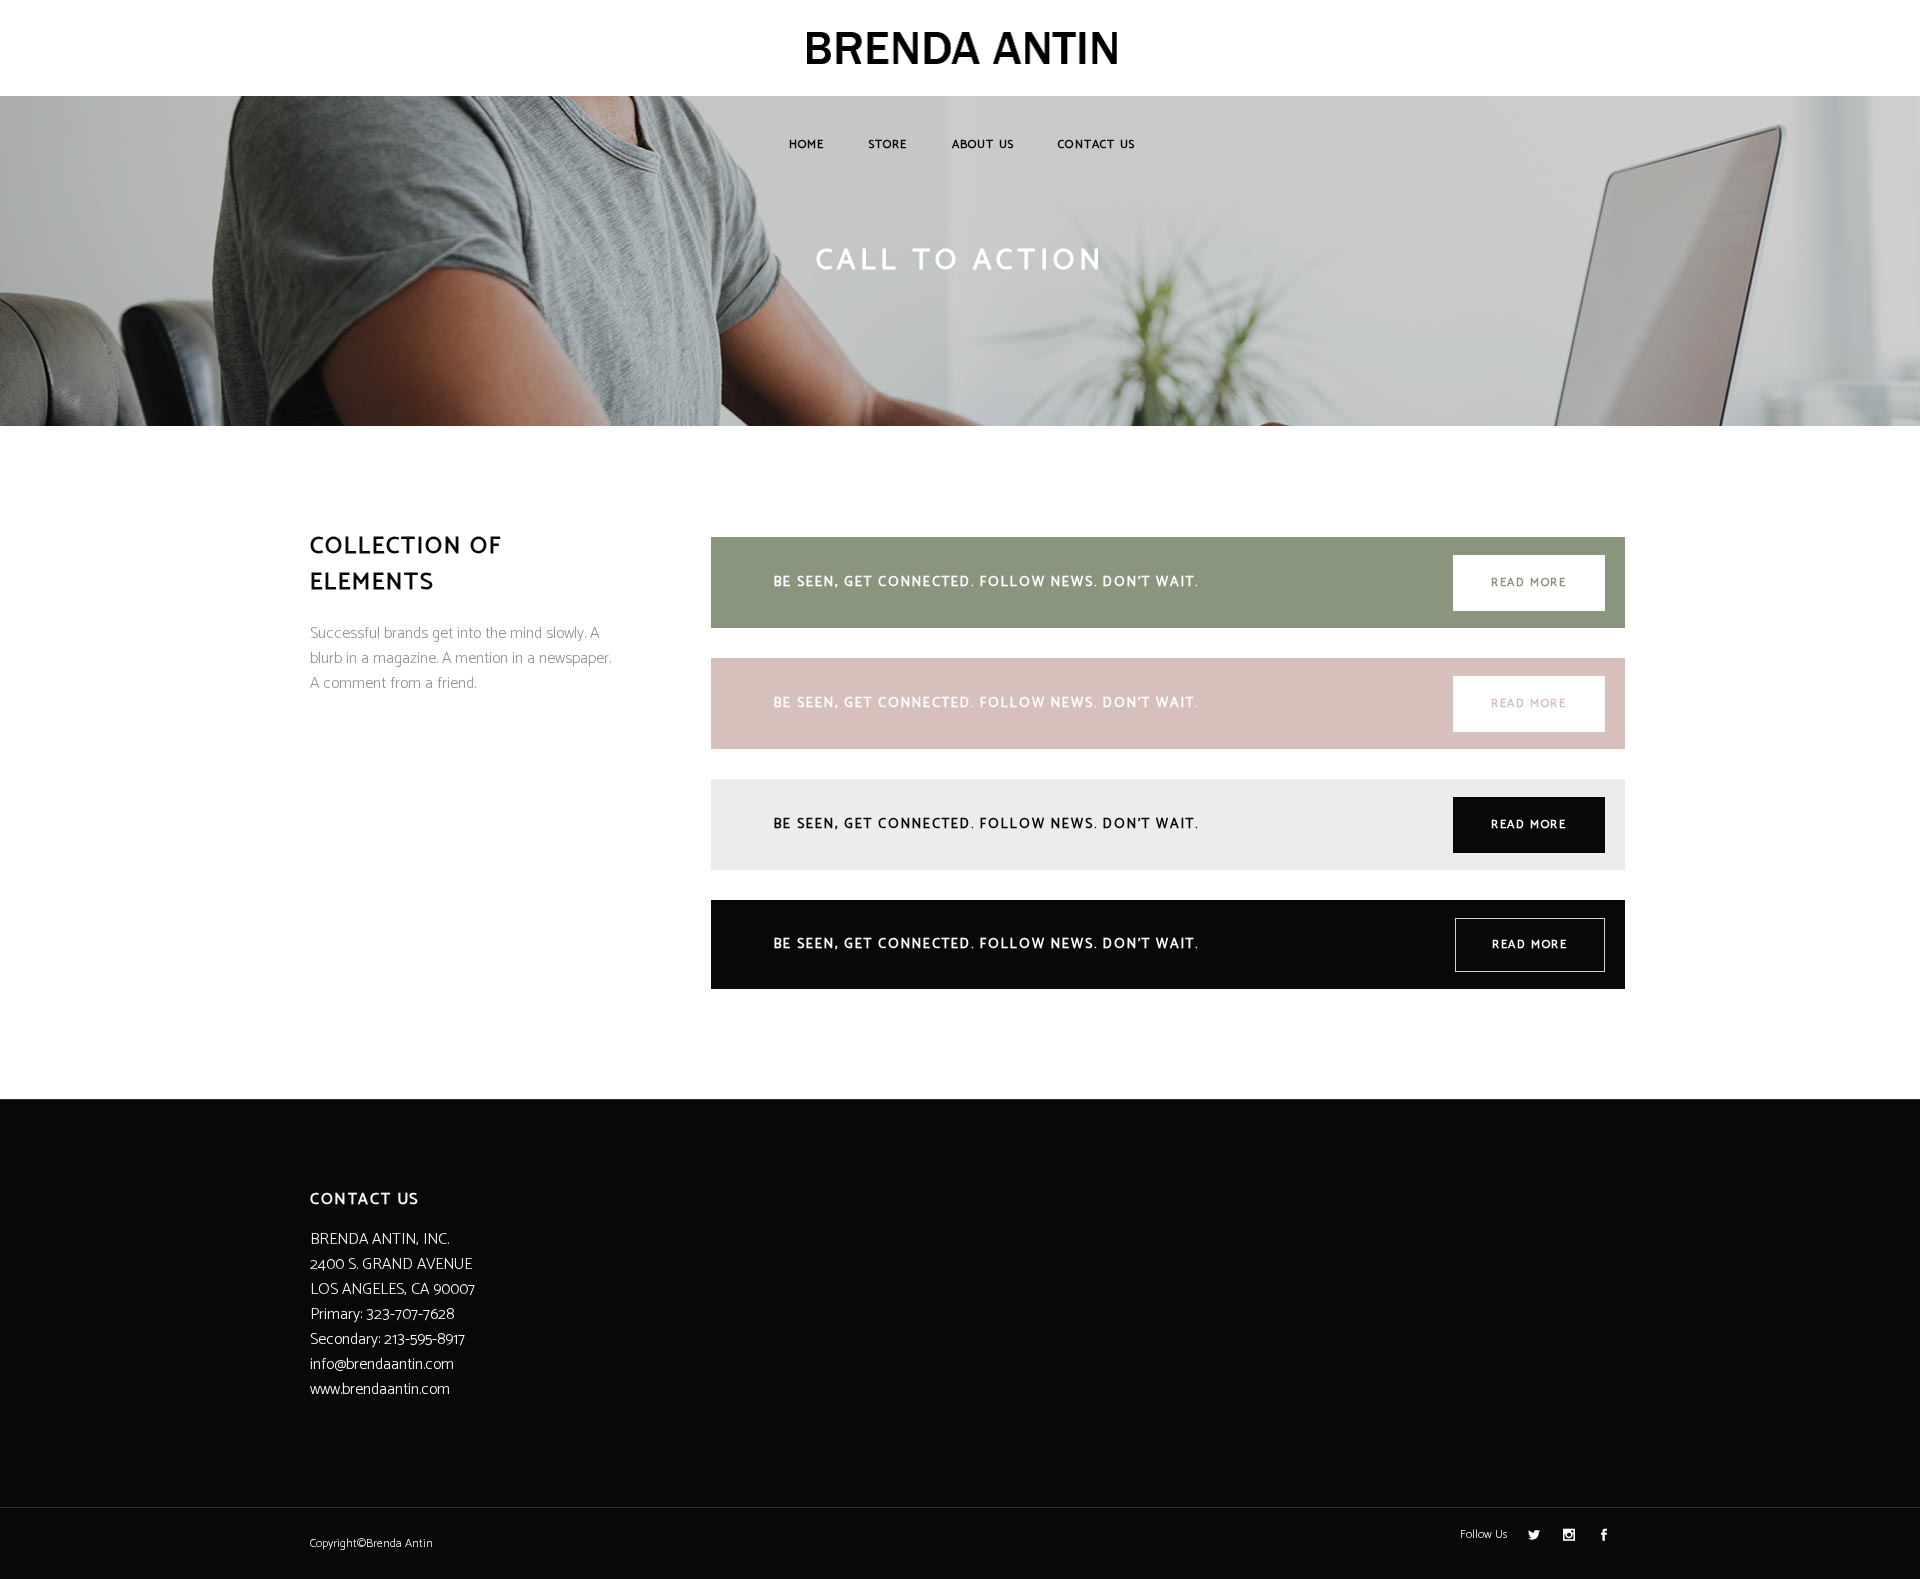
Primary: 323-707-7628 (382, 1314)
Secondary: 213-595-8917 (387, 1339)
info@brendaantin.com (382, 1364)
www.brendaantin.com (380, 1389)
